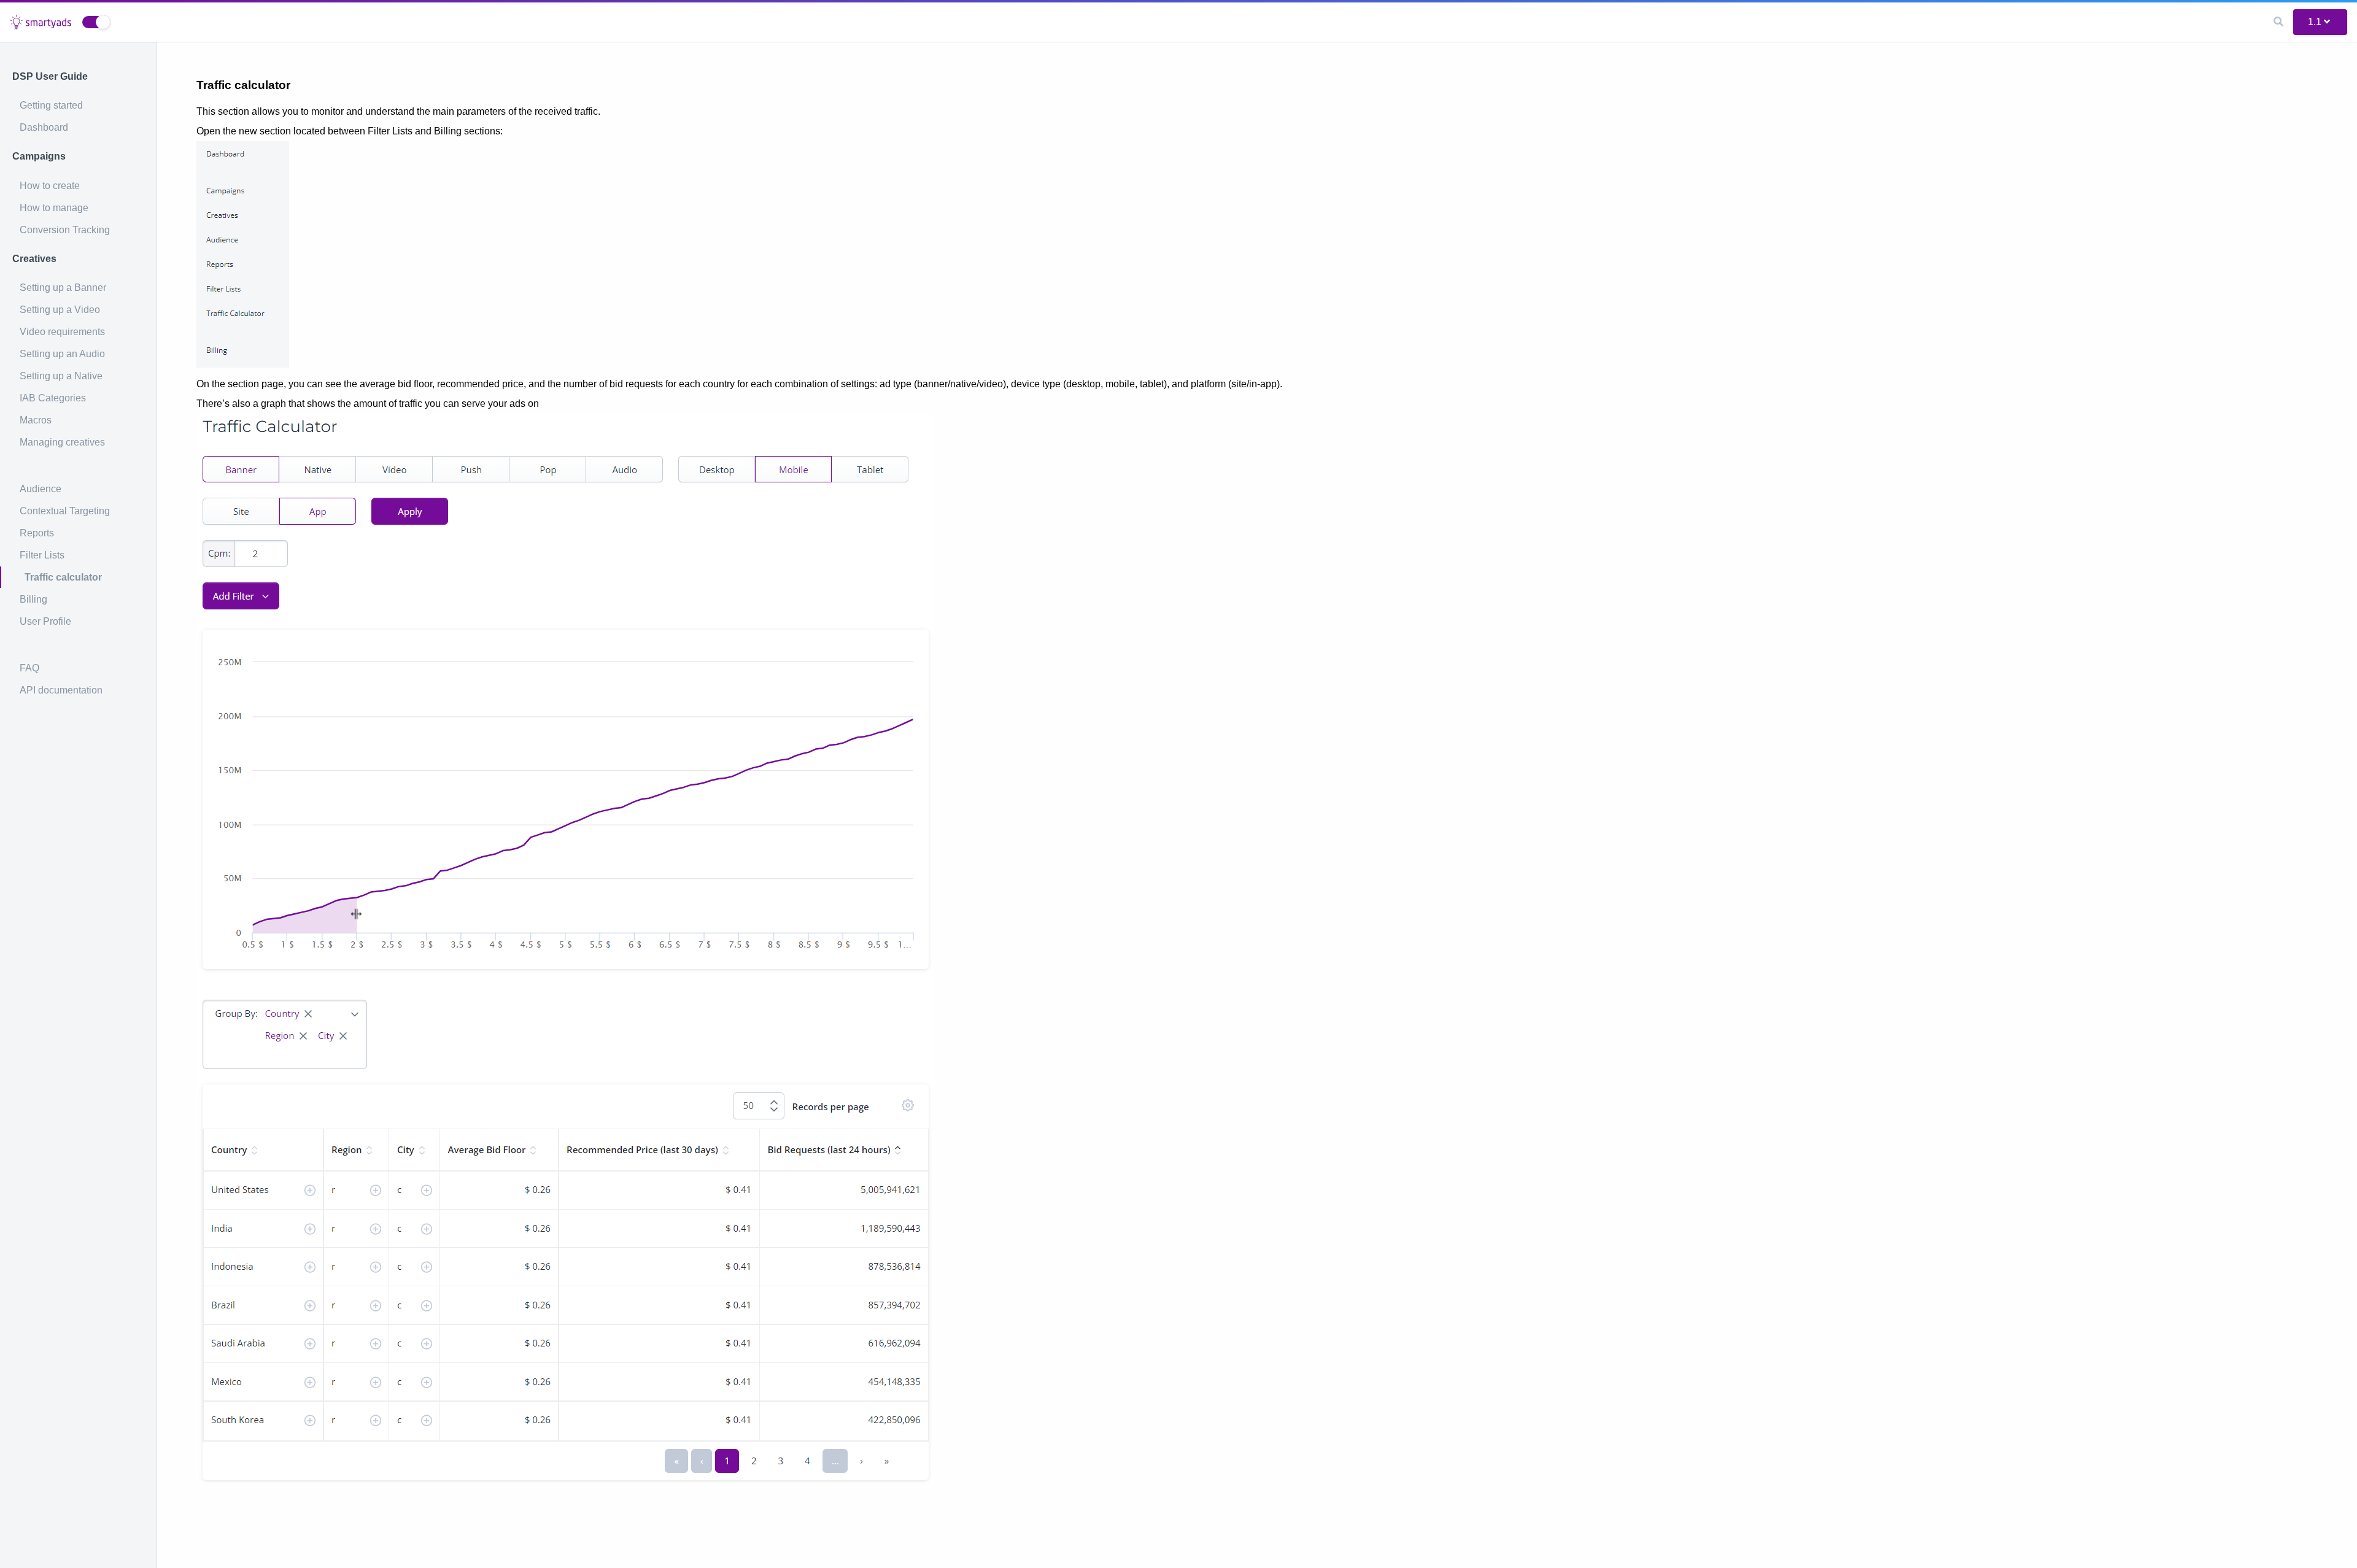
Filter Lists (42, 555)
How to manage (54, 208)
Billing (33, 599)
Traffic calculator (63, 577)
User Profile (45, 621)
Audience (41, 489)
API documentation (61, 690)
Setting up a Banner (63, 288)
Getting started (51, 105)
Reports (37, 533)
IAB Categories (53, 398)
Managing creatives (62, 442)
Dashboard (44, 127)
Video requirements (62, 332)
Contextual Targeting (65, 511)
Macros (36, 420)
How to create (50, 186)
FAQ (29, 668)
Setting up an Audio (62, 354)
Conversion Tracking (65, 230)
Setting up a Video (60, 310)
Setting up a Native (61, 376)
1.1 (2315, 22)
